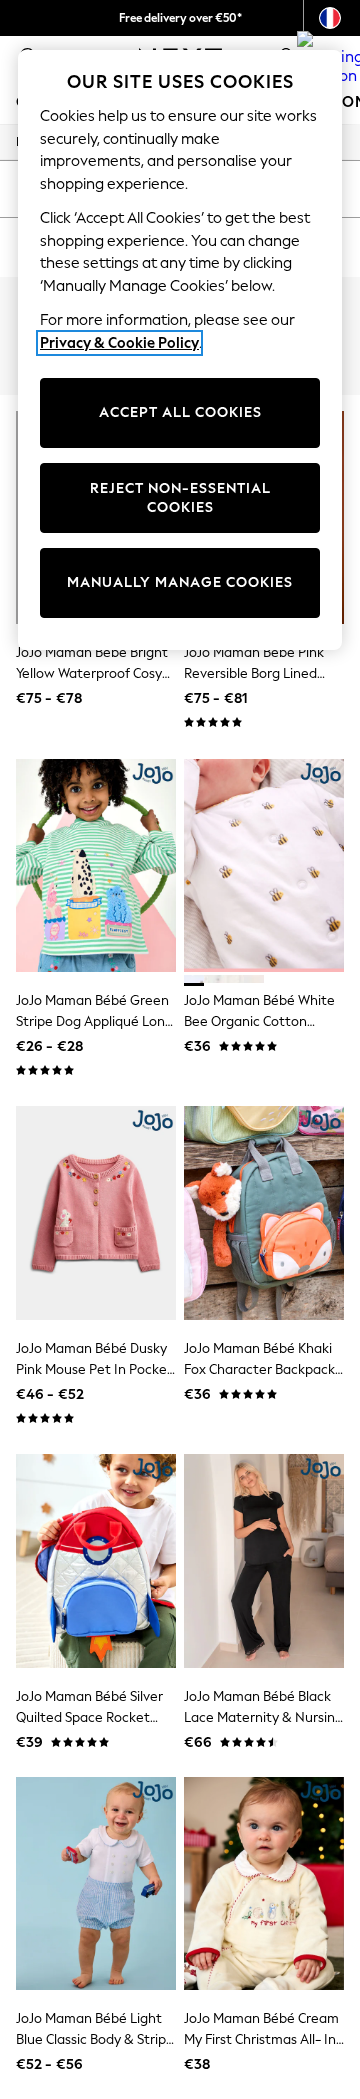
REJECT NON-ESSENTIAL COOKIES (180, 498)
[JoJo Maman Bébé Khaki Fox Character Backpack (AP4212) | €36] (264, 1212)
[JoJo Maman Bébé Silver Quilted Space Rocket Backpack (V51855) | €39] (96, 1560)
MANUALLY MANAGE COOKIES (180, 582)
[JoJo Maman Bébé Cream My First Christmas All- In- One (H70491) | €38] (264, 1883)
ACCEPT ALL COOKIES (180, 412)
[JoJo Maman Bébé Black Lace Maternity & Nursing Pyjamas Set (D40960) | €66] (264, 1560)
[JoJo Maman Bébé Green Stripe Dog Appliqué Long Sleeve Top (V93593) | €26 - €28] (96, 865)
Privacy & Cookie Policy (119, 343)
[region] (180, 350)
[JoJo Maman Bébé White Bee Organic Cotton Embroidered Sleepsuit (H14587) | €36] (264, 865)
